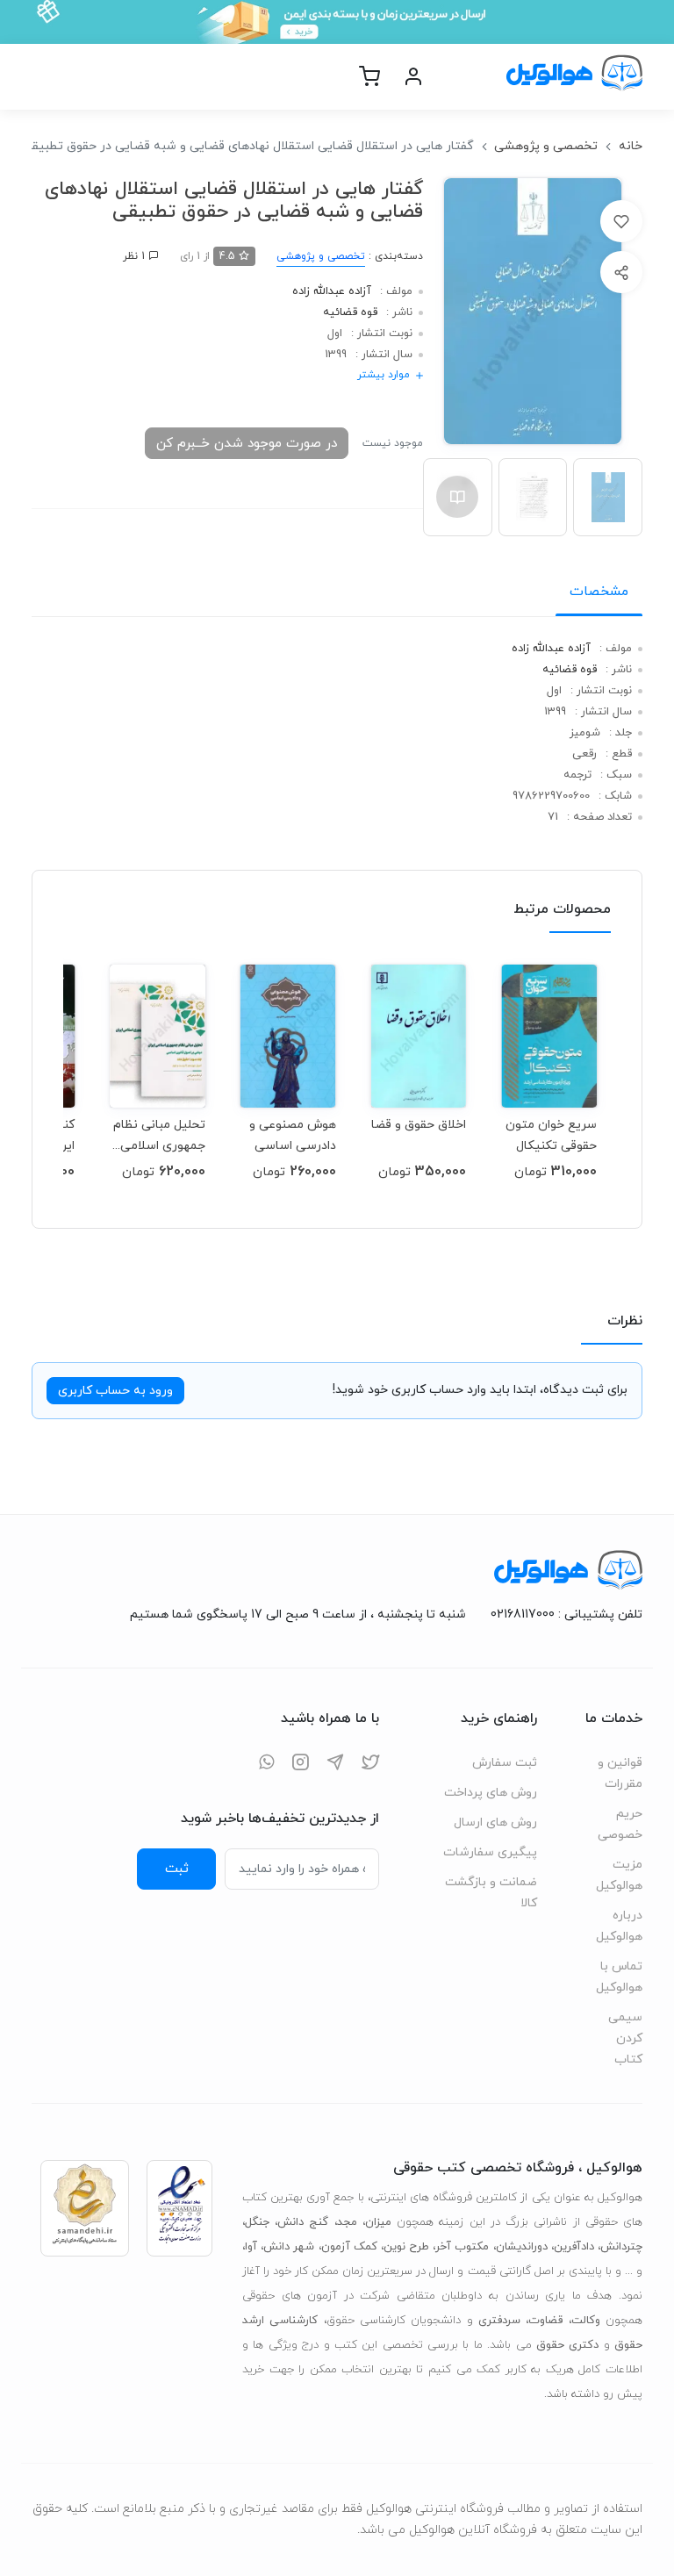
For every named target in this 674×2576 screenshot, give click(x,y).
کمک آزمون (349, 2247)
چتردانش (621, 2247)
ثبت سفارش (505, 1763)
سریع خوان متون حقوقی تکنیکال (551, 1135)
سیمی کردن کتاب (625, 2038)
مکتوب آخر (462, 2247)
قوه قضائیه (350, 312)
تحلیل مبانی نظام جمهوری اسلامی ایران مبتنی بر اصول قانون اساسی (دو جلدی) (158, 1135)
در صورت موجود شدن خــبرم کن (247, 443)
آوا (251, 2247)
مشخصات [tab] (599, 592)
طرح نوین (406, 2247)
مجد (347, 2222)
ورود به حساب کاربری (115, 1391)
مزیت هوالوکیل (619, 1875)
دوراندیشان (522, 2247)
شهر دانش (289, 2247)
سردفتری (499, 2321)
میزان (378, 2222)
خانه (631, 146)
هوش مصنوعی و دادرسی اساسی (293, 1135)
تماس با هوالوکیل (619, 1977)
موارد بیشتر (384, 375)
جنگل (257, 2222)
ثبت (177, 1869)
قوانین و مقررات (620, 1773)
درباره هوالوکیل (619, 1926)
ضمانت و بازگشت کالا (491, 1893)
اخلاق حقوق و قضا (419, 1125)
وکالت (586, 2321)
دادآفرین (574, 2247)
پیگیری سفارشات (490, 1852)
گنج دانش (303, 2222)
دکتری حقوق (567, 2345)
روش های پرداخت (491, 1793)
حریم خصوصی (620, 1824)
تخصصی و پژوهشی (546, 146)
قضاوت (545, 2321)
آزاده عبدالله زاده (332, 291)
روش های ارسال (495, 1823)
